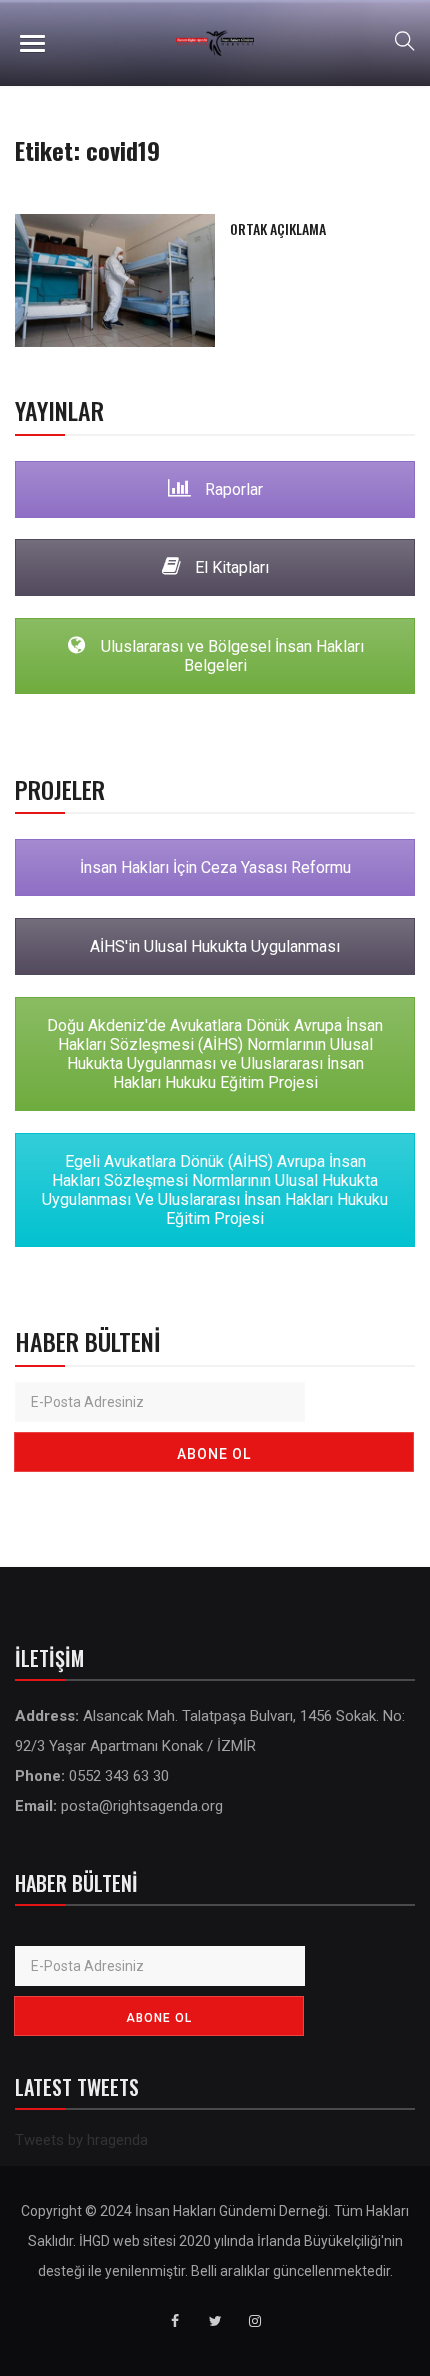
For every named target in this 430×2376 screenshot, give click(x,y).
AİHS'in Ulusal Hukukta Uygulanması (215, 946)
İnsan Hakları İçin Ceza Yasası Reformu (215, 867)
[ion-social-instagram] (255, 2321)
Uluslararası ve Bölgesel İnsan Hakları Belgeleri (230, 656)
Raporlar (232, 489)
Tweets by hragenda (81, 2140)
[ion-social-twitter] (215, 2321)
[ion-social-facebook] (175, 2321)
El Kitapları (230, 567)
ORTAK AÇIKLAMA (278, 228)
